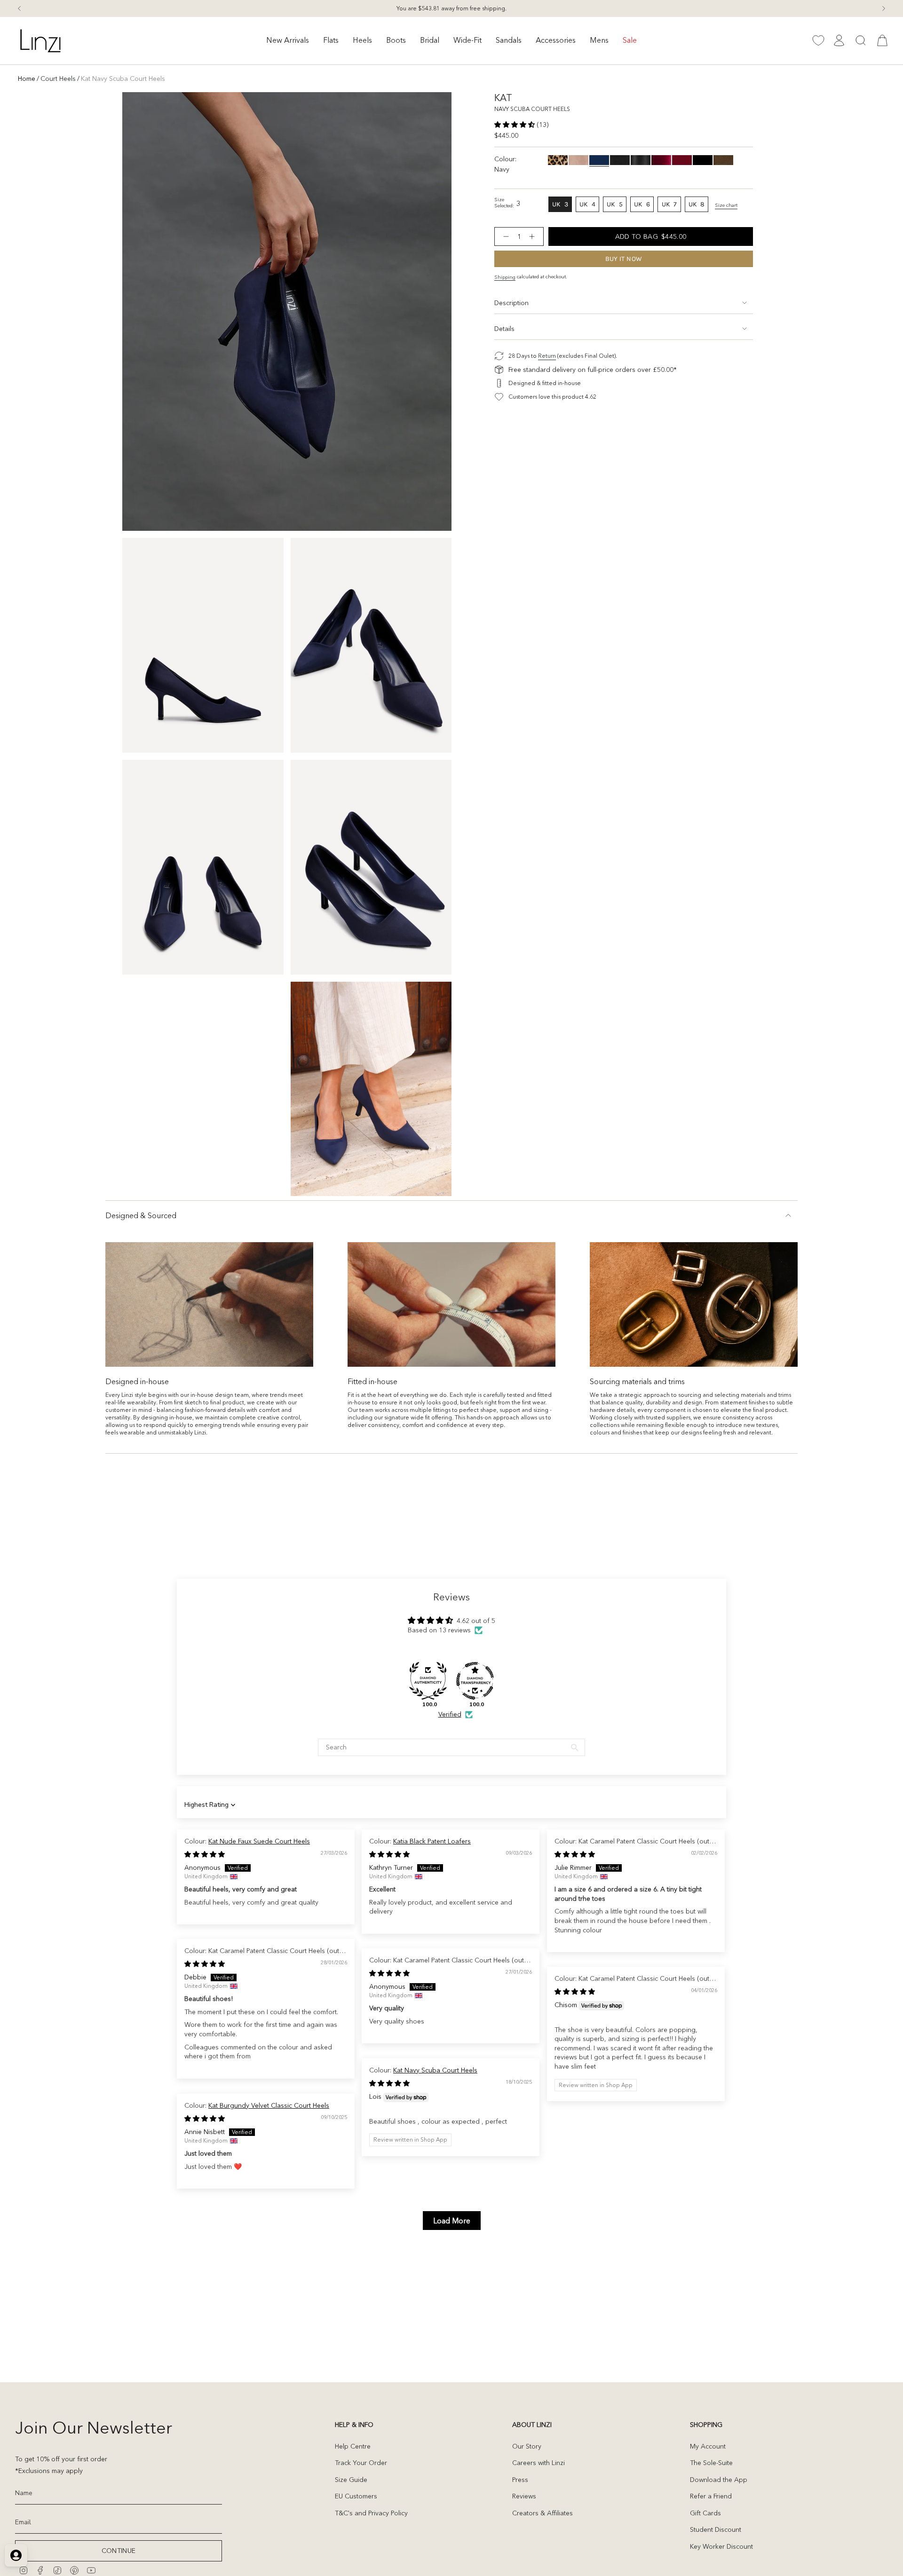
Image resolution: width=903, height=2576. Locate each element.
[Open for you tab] (16, 2555)
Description (511, 303)
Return (547, 356)
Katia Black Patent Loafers (432, 1841)
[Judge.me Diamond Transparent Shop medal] (475, 1681)
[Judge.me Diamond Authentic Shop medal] (428, 1681)
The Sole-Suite (711, 2463)
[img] (205, 1854)
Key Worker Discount (721, 2546)
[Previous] (19, 8)
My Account (708, 2446)
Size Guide (351, 2480)
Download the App (719, 2480)
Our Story (527, 2446)
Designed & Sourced (141, 1215)
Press (520, 2480)
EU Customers (356, 2496)
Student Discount (716, 2529)
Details (504, 329)
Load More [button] (452, 2221)
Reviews (524, 2496)
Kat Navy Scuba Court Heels (435, 2070)
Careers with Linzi (539, 2463)
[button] (288, 41)
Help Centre (353, 2446)
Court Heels (58, 79)
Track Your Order (361, 2463)
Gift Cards (705, 2513)
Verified (450, 1714)
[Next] (884, 8)
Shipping (505, 277)
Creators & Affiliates (543, 2513)
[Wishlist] (818, 40)
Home (27, 79)
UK (562, 206)
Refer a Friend (711, 2496)
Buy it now (624, 259)
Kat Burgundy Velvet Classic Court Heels (269, 2105)
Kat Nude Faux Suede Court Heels (259, 1841)
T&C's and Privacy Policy (371, 2513)
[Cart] (882, 40)
